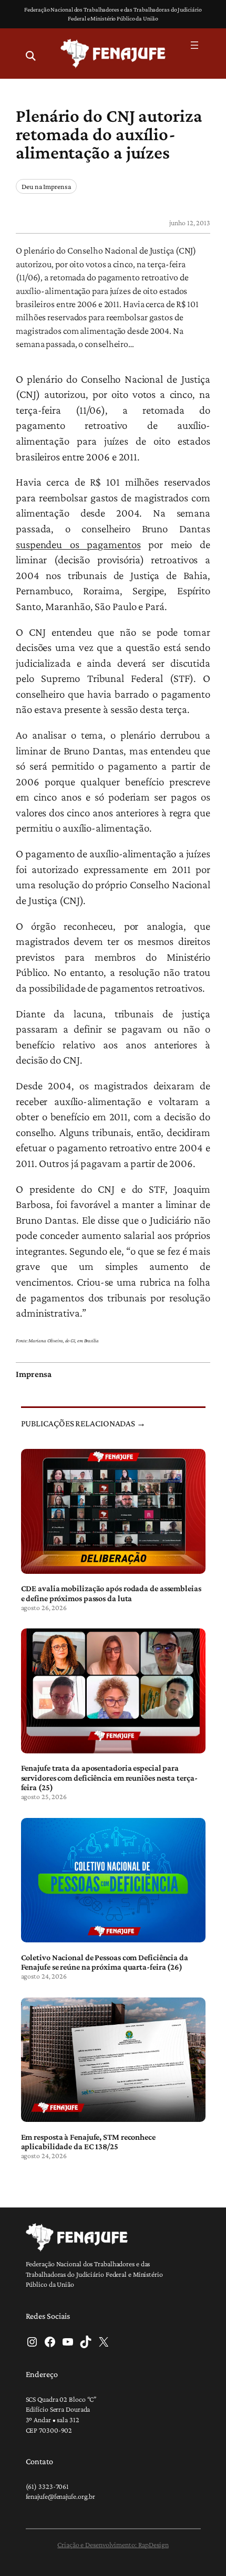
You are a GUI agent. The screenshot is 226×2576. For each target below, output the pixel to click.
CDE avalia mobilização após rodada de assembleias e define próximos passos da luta (111, 1593)
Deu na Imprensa (46, 186)
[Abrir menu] (194, 45)
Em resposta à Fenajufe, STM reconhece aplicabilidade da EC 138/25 (88, 2141)
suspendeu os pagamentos (78, 544)
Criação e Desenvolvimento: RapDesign (113, 2545)
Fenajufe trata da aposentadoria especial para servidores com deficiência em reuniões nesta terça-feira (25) (109, 1777)
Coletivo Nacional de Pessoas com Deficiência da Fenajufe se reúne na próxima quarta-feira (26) (105, 1962)
